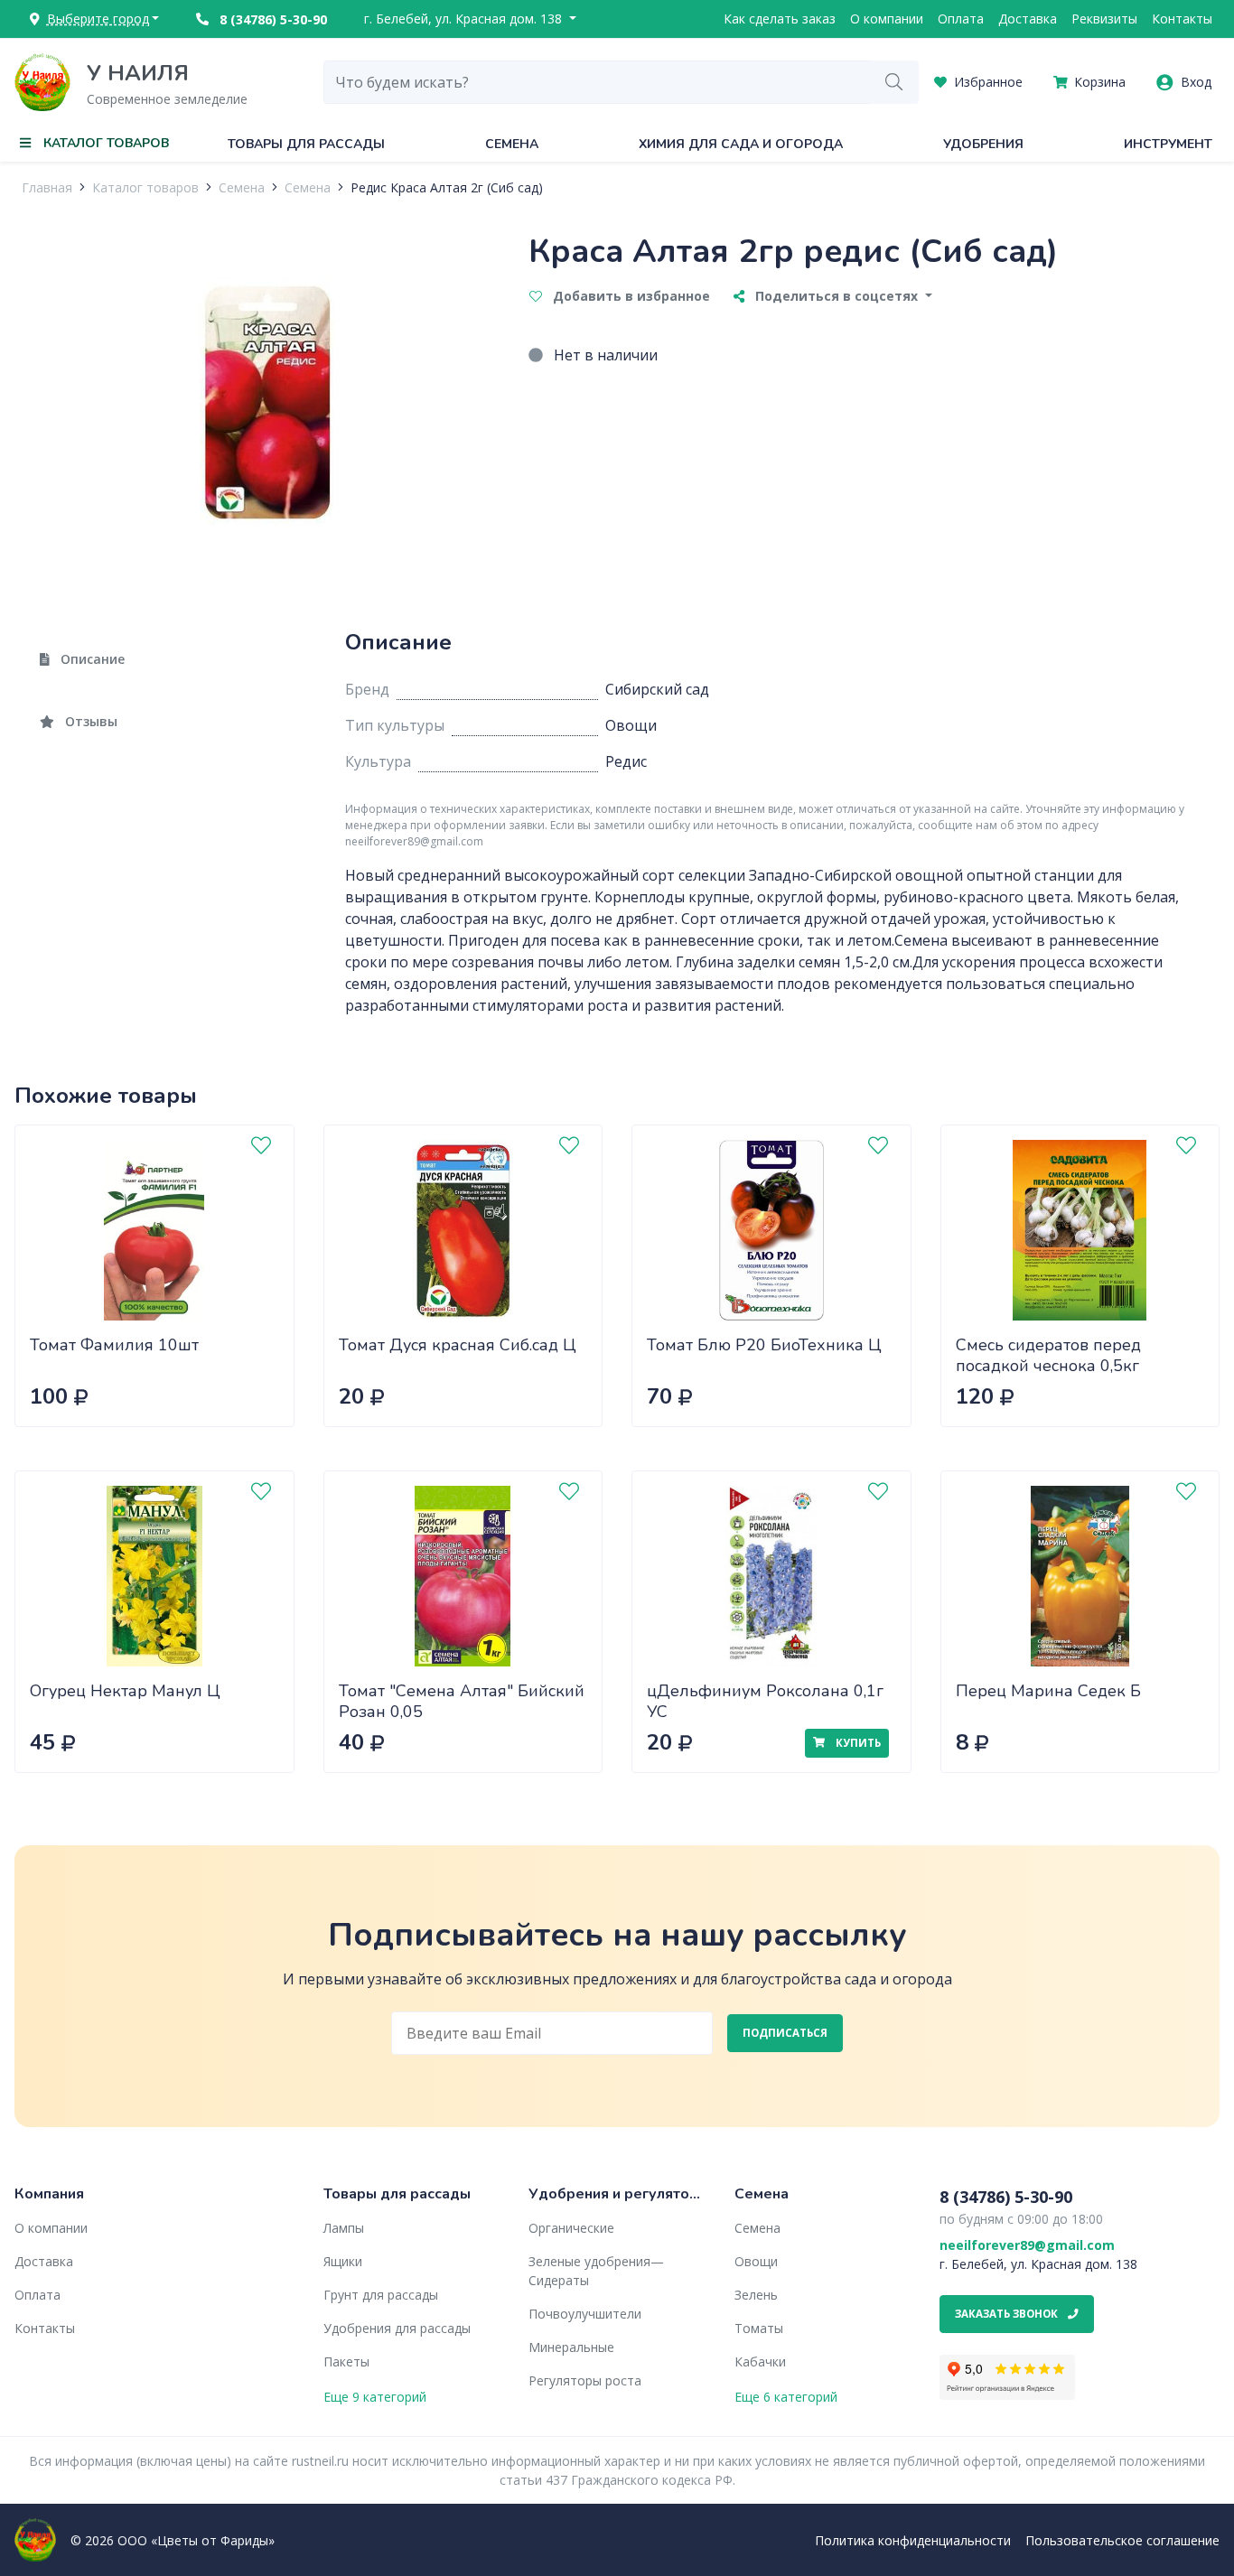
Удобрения (983, 144)
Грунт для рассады (381, 2295)
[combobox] (598, 82)
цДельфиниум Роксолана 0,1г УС (765, 1701)
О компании (887, 19)
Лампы (344, 2228)
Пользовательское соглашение (1122, 2540)
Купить (857, 1743)
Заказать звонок (1008, 2314)
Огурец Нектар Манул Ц (125, 1691)
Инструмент (1168, 144)
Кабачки (760, 2361)
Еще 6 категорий (786, 2397)
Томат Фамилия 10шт (114, 1345)
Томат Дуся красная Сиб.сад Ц (458, 1345)
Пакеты (346, 2361)
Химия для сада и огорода (741, 144)
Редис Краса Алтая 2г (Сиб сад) (447, 187)
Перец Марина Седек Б (1048, 1691)
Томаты (759, 2328)
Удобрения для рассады (397, 2328)
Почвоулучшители (585, 2314)
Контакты (1182, 19)
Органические (571, 2228)
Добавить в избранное (630, 296)
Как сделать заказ (780, 19)
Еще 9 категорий (375, 2397)
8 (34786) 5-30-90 (271, 19)
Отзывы (89, 721)
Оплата (961, 19)
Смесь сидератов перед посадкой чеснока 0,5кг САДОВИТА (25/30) (1048, 1365)
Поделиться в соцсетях (837, 296)
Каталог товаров (145, 187)
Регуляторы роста (585, 2380)
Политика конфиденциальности (913, 2540)
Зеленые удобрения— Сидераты (596, 2271)
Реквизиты (1104, 19)
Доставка (1028, 19)
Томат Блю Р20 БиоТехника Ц (764, 1345)
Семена (512, 144)
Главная (47, 187)
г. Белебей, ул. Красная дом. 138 (465, 19)
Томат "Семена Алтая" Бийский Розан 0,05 (462, 1701)
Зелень (756, 2295)
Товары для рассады (306, 144)
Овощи (756, 2261)
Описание (91, 659)
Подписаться (785, 2033)
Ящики (343, 2261)
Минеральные (571, 2347)
